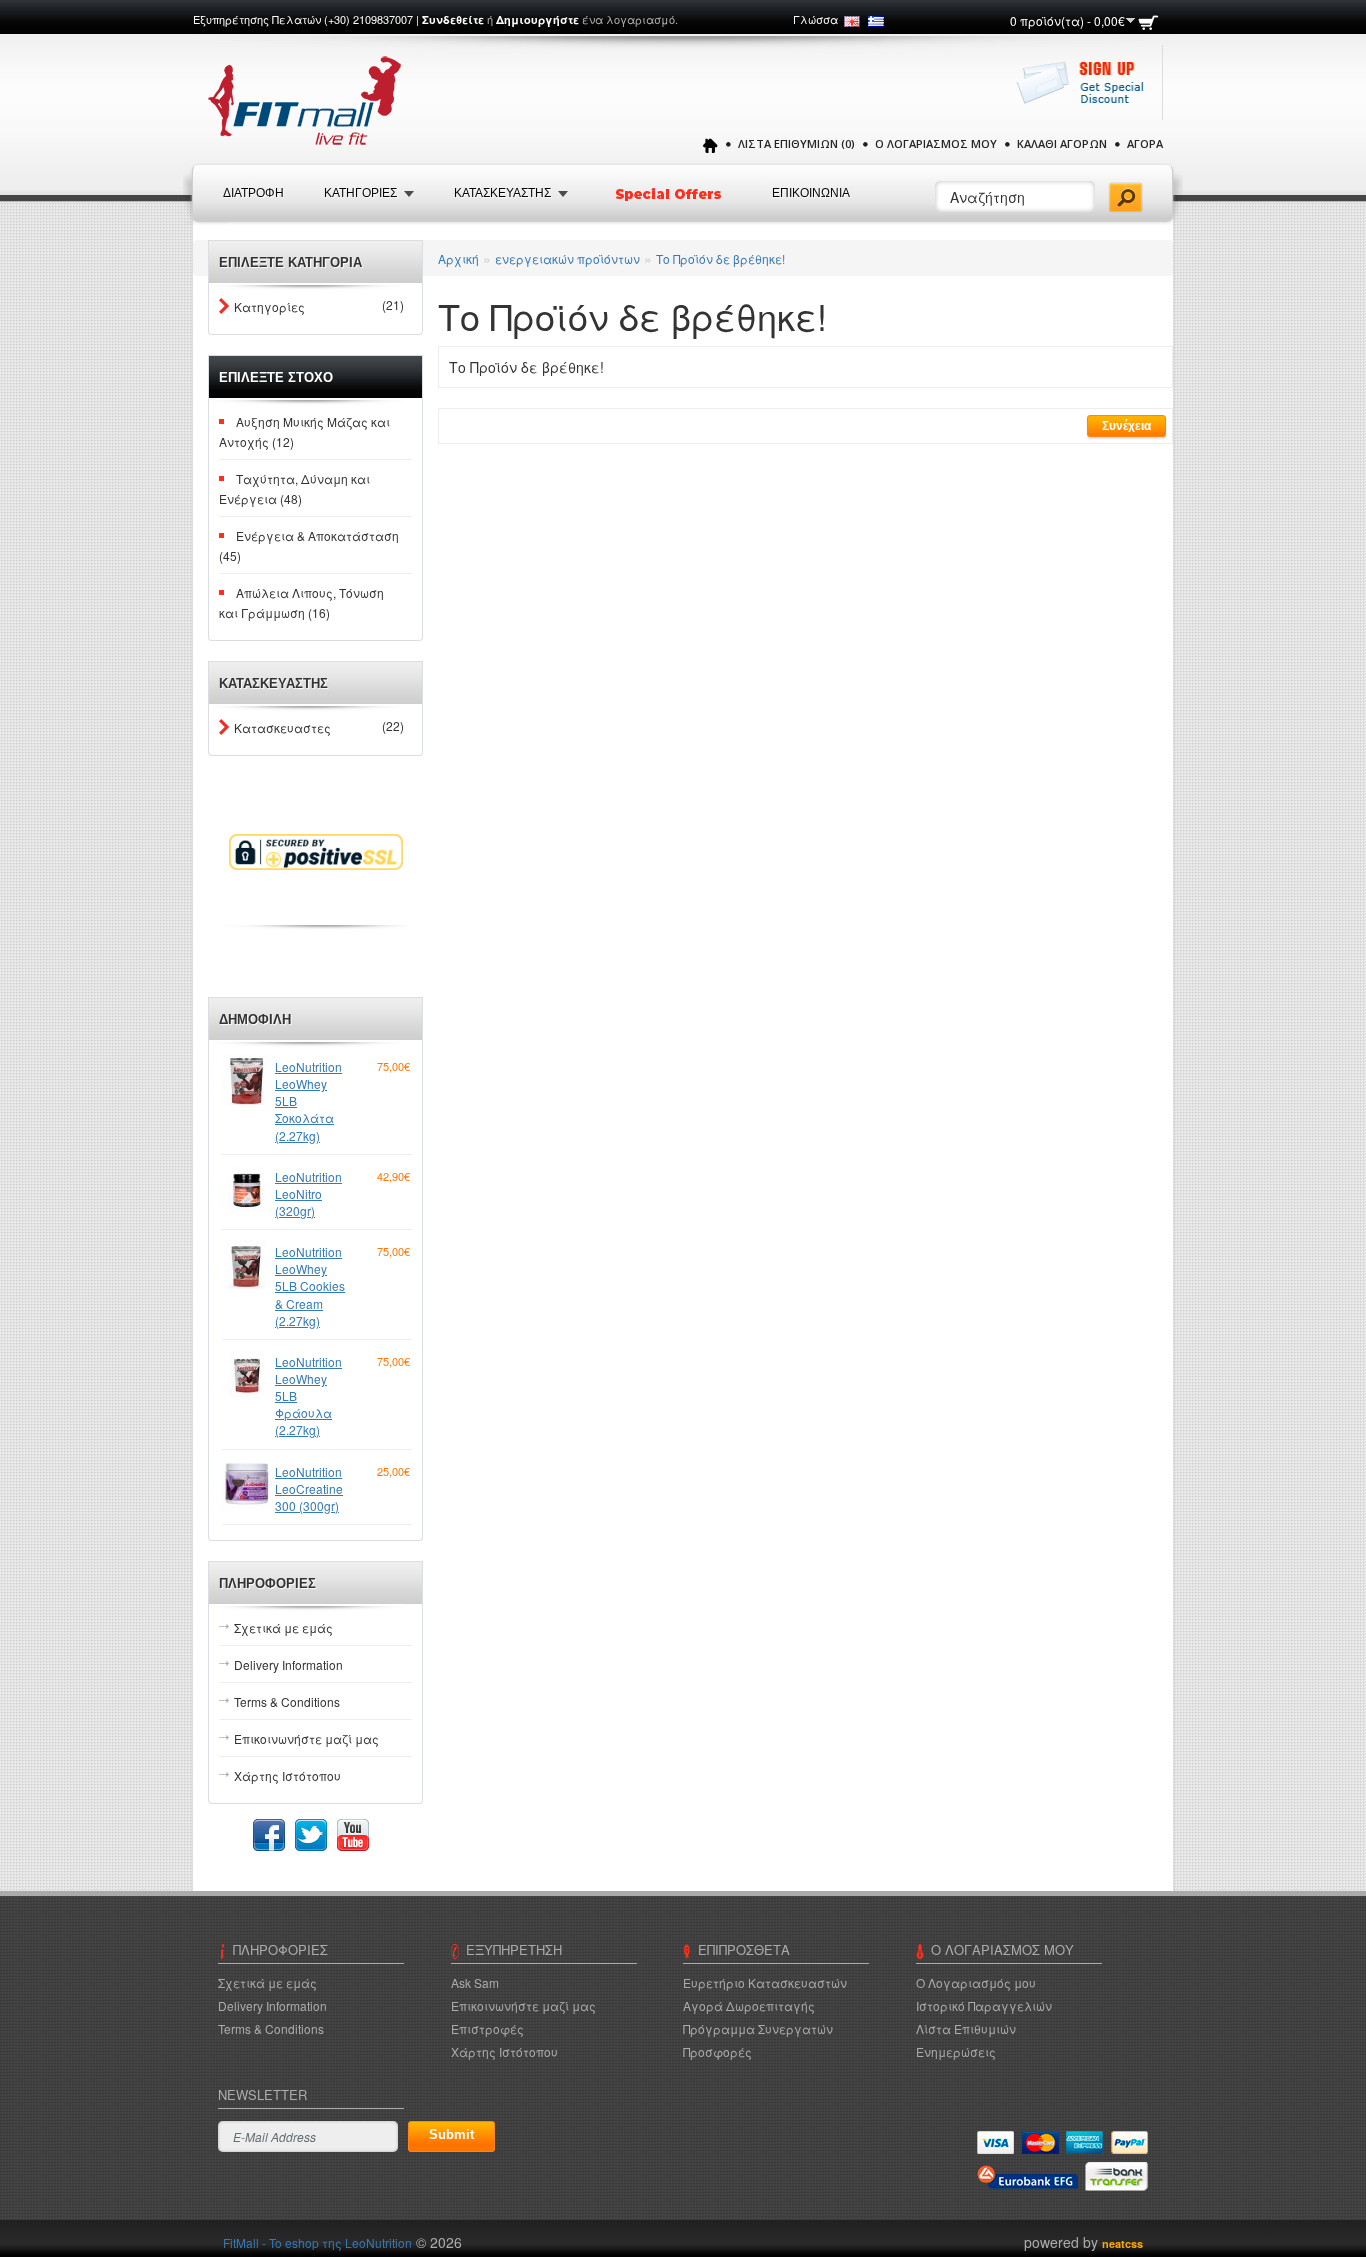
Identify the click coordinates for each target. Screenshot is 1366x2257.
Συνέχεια (1126, 426)
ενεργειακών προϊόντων (567, 258)
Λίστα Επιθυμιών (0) (796, 143)
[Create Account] (1085, 92)
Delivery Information (288, 1664)
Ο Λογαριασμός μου (936, 143)
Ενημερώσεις (956, 2051)
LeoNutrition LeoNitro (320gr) (308, 1193)
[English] (852, 21)
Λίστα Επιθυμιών (966, 2028)
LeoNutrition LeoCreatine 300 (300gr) (309, 1488)
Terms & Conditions (287, 1701)
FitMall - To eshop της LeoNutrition (317, 2242)
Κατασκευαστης (502, 193)
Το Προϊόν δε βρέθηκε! (720, 258)
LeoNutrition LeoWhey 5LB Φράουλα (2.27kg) (308, 1396)
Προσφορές (717, 2051)
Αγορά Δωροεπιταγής (749, 2005)
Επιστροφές (487, 2028)
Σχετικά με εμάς (283, 1627)
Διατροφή (253, 193)
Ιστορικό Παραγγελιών (984, 2005)
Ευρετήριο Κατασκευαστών (765, 1982)
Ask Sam (475, 1982)
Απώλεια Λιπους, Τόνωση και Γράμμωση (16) (301, 602)
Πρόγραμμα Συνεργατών (758, 2028)
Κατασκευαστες (282, 727)
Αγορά (1145, 143)
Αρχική (458, 258)
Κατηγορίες (269, 306)
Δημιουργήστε (537, 19)
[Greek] (876, 21)
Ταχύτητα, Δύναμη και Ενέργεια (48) (294, 488)
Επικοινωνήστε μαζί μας (306, 1738)
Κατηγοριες (360, 193)
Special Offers (670, 194)
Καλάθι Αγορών (1062, 143)
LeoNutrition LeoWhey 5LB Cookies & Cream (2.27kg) (310, 1286)
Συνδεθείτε (453, 19)
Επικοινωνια (811, 193)
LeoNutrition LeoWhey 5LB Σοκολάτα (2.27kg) (308, 1101)
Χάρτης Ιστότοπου (287, 1775)
